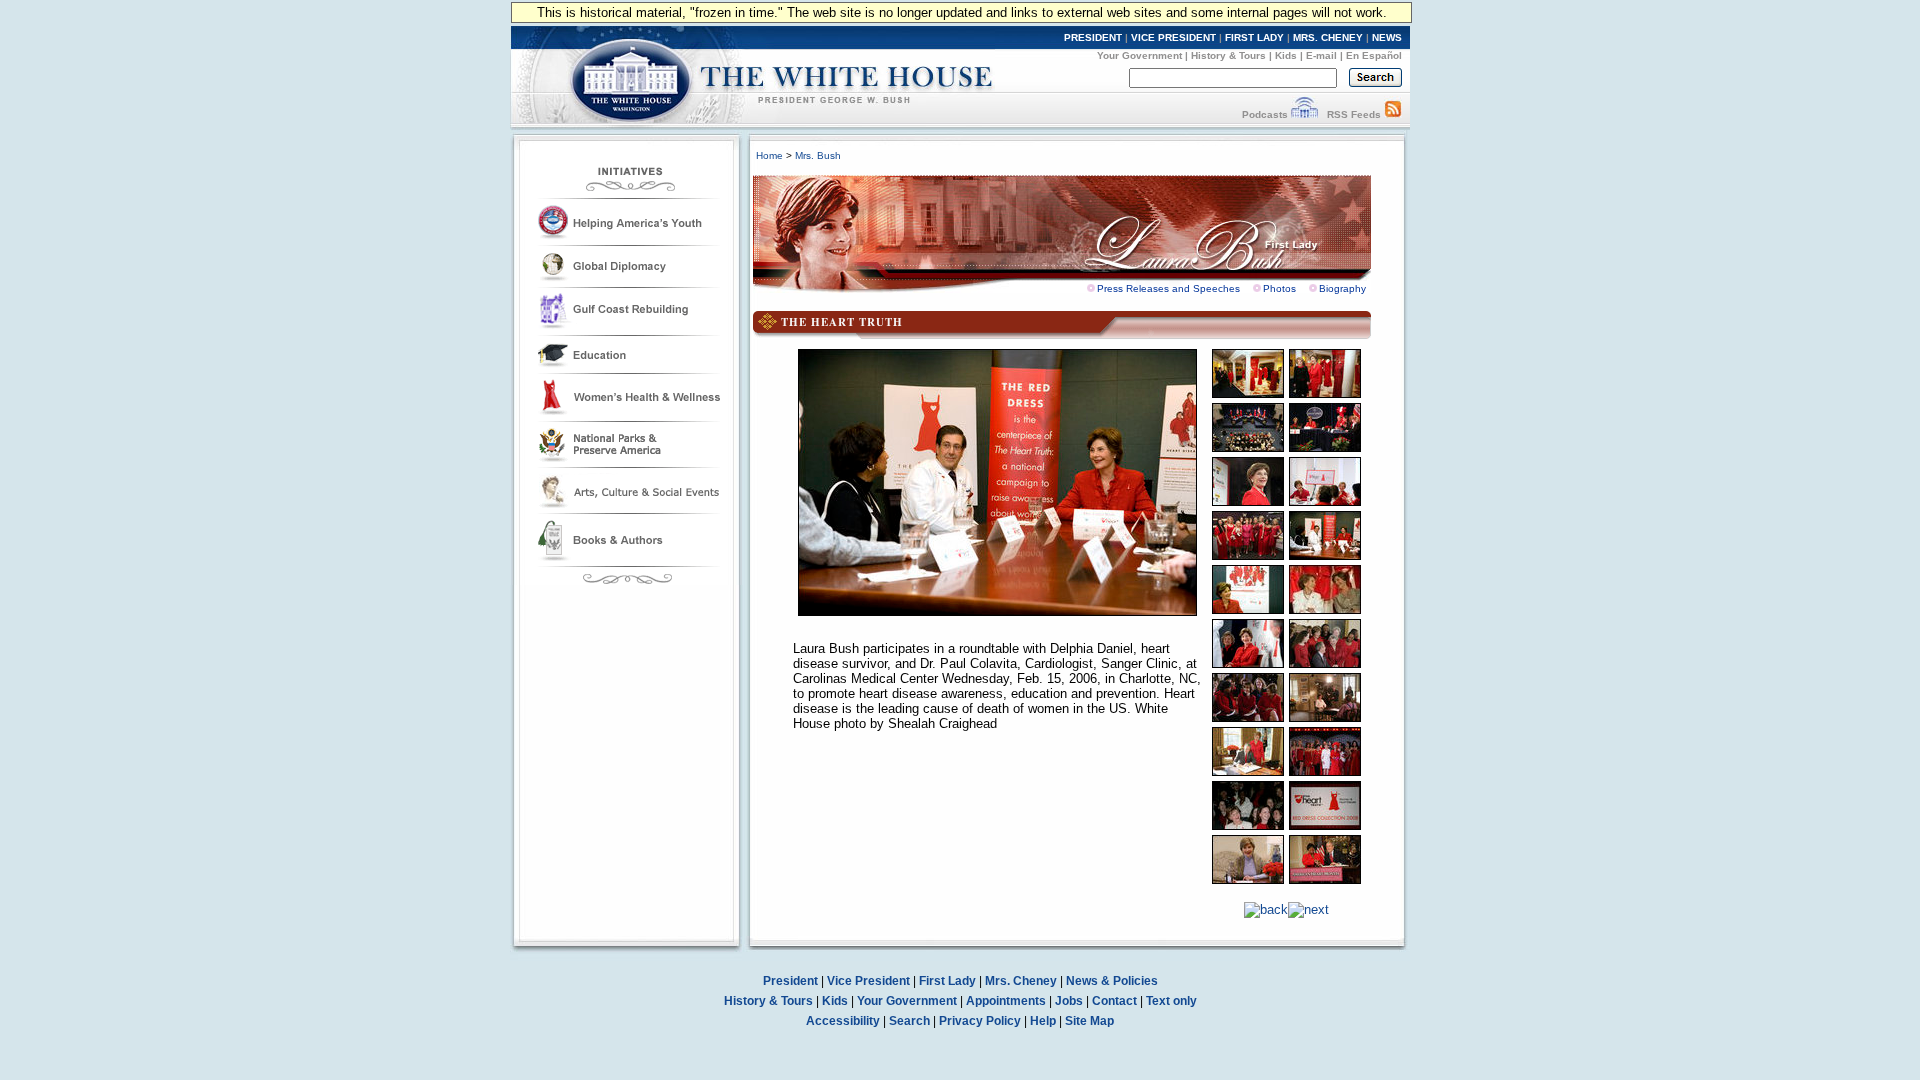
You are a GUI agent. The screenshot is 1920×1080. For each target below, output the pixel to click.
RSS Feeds (1354, 114)
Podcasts (1265, 114)
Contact (1114, 1001)
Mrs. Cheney (1021, 981)
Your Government (1139, 55)
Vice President (868, 981)
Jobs (1069, 1001)
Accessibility (843, 1021)
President (790, 981)
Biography (1342, 288)
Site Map (1089, 1021)
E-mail (1321, 55)
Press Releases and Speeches (1168, 288)
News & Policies (1112, 981)
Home (769, 155)
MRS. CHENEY (1328, 37)
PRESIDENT (1093, 37)
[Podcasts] (1304, 114)
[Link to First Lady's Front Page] (1077, 228)
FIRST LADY (1254, 37)
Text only (1171, 1001)
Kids (1286, 55)
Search (909, 1021)
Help (1043, 1021)
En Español (1374, 55)
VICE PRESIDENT (1173, 37)
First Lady (947, 981)
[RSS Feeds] (1393, 114)
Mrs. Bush (818, 155)
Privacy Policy (980, 1021)
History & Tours (1228, 55)
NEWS (1387, 37)
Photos (1279, 288)
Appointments (1006, 1001)
